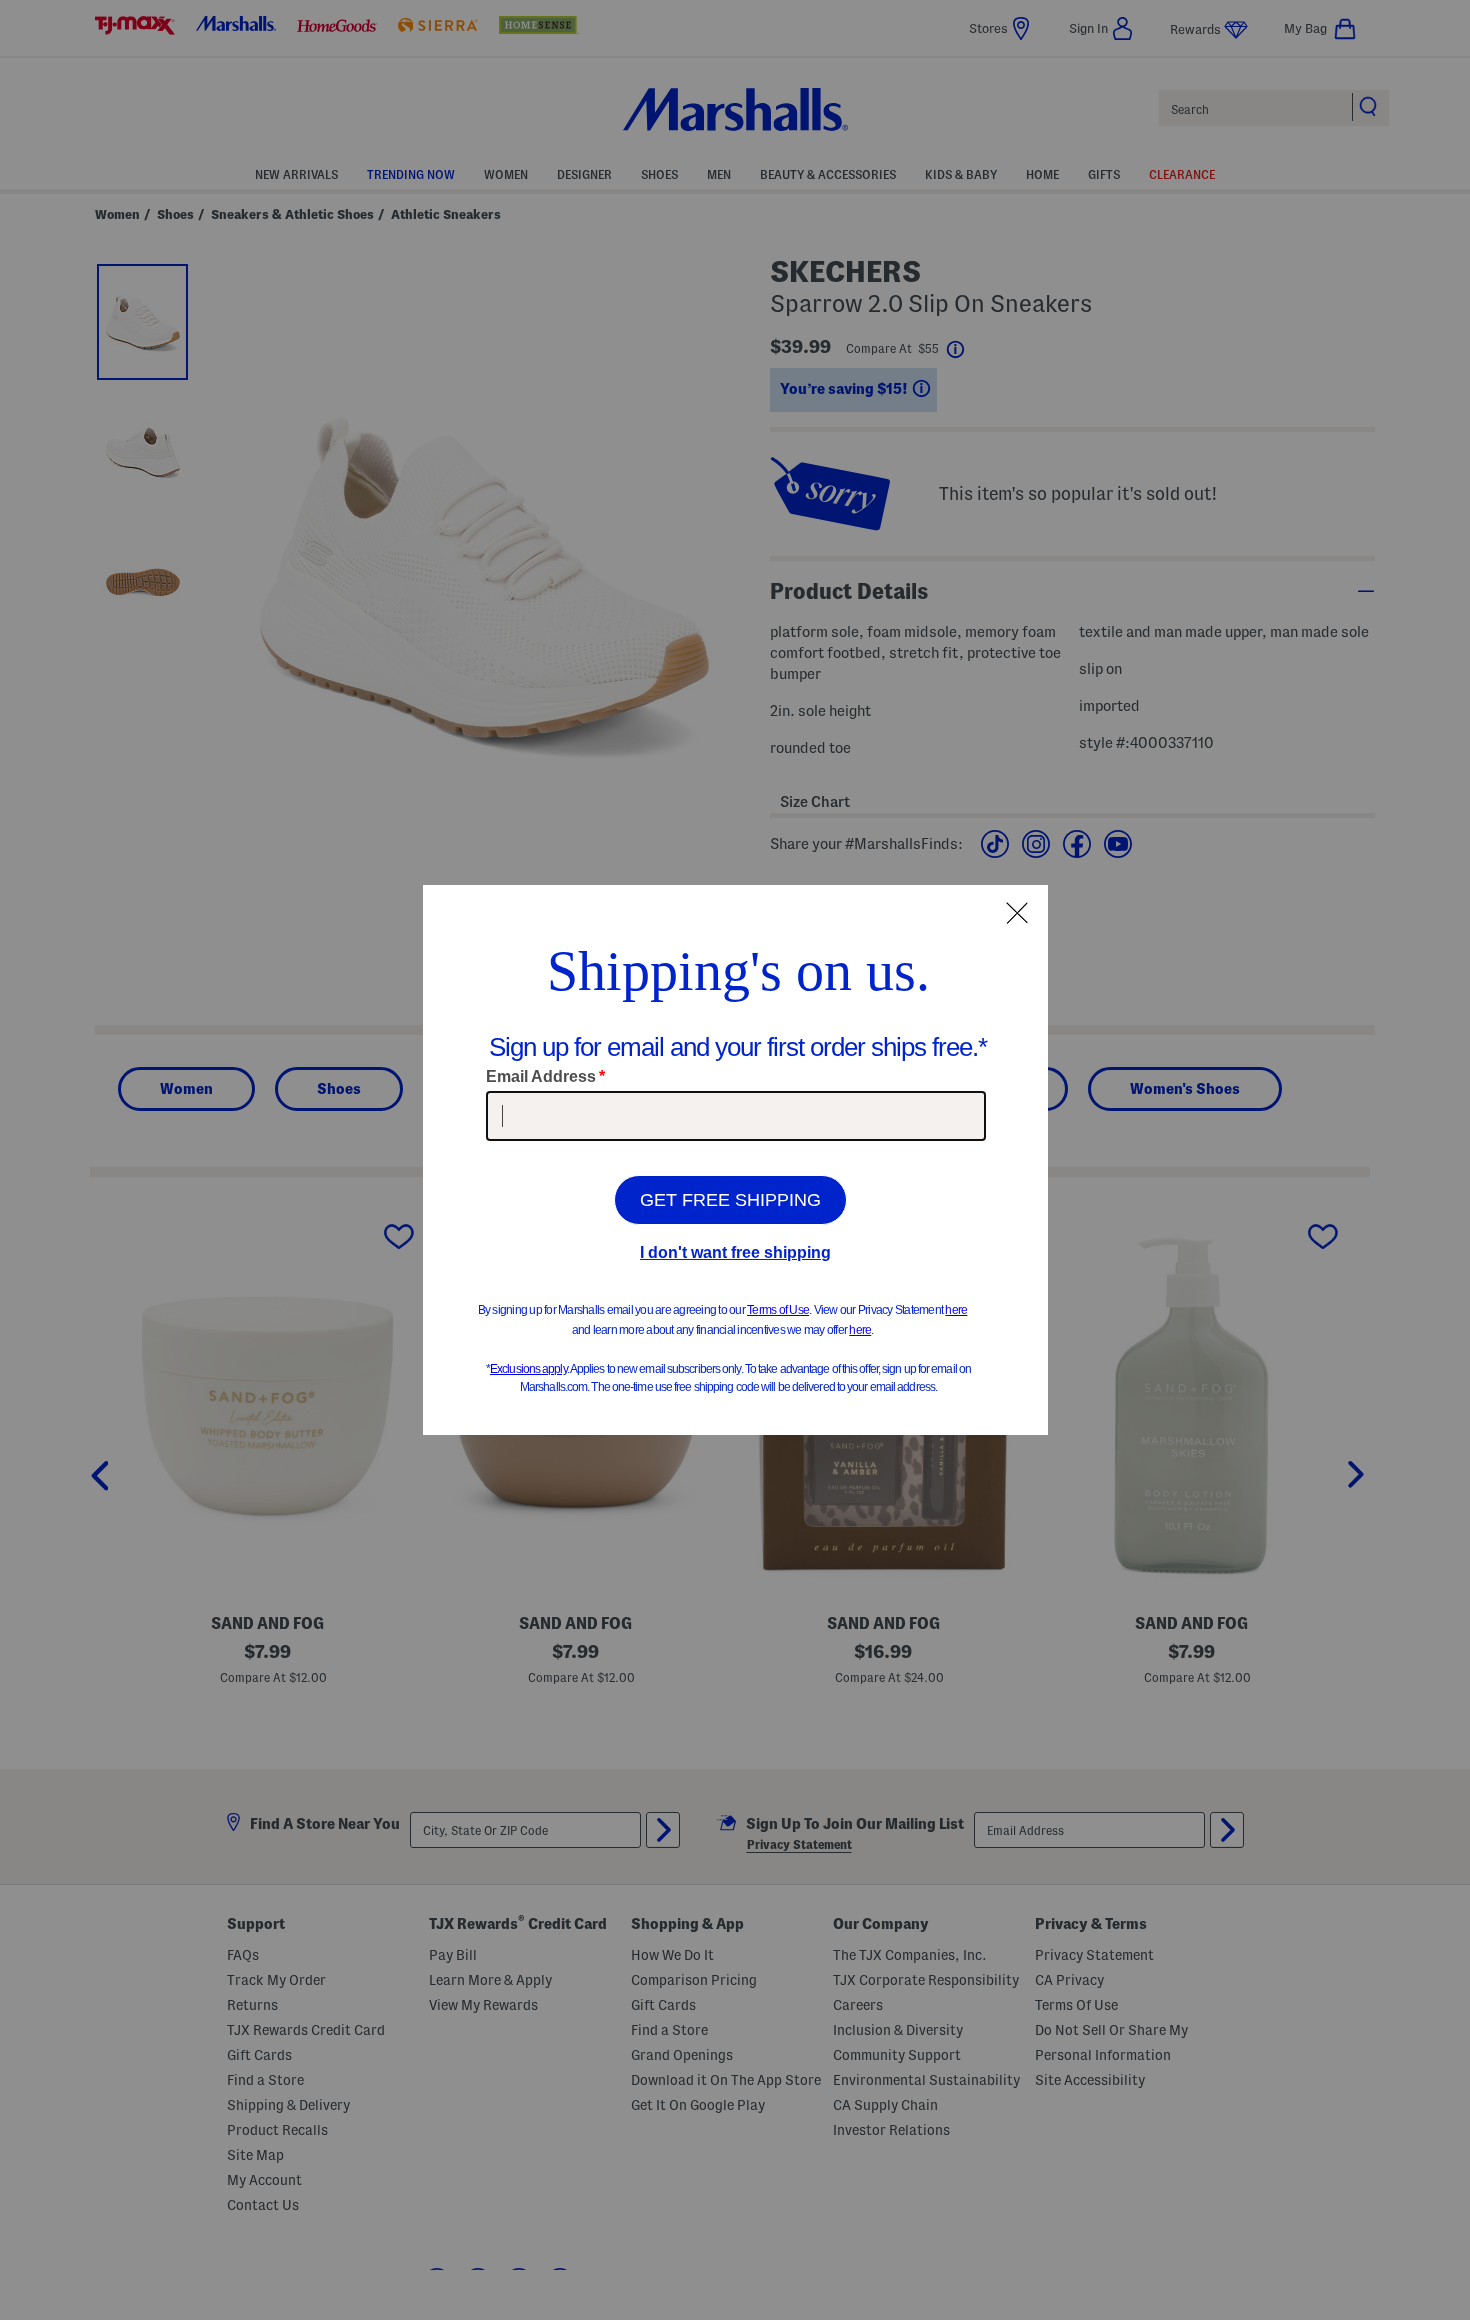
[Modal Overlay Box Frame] (735, 1160)
